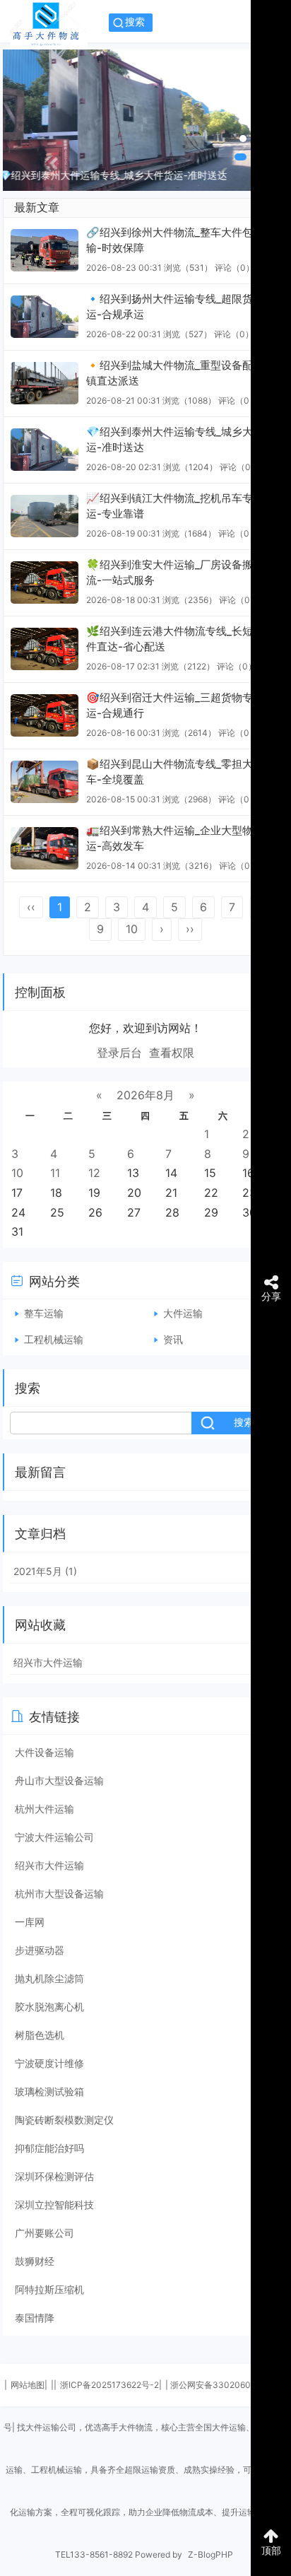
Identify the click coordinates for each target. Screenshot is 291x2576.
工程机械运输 (54, 1339)
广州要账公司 (44, 2233)
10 (132, 929)
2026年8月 (145, 1095)
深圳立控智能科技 (54, 2205)
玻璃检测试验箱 (49, 2091)
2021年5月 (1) (45, 1571)
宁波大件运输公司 (54, 1837)
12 (94, 1173)
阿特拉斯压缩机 (49, 2289)
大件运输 (183, 1313)
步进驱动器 (40, 1950)
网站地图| (29, 2385)
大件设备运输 (44, 1752)
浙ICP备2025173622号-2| (111, 2385)
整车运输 (44, 1313)
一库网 (30, 1922)
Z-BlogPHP (210, 2554)
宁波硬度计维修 (49, 2063)
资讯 (173, 1339)
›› (190, 929)
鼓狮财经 (35, 2261)
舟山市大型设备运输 (59, 1780)
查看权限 (172, 1053)
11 (55, 1173)
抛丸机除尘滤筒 (49, 1978)
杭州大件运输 (44, 1809)
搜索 (135, 22)
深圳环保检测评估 (54, 2176)
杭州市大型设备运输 (59, 1893)
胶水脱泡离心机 (49, 2007)
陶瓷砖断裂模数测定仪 (64, 2120)
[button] (243, 139)
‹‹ (31, 907)
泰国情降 (35, 2318)
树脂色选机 (40, 2035)
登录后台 (119, 1053)
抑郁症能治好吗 (49, 2148)
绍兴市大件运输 (48, 1662)
